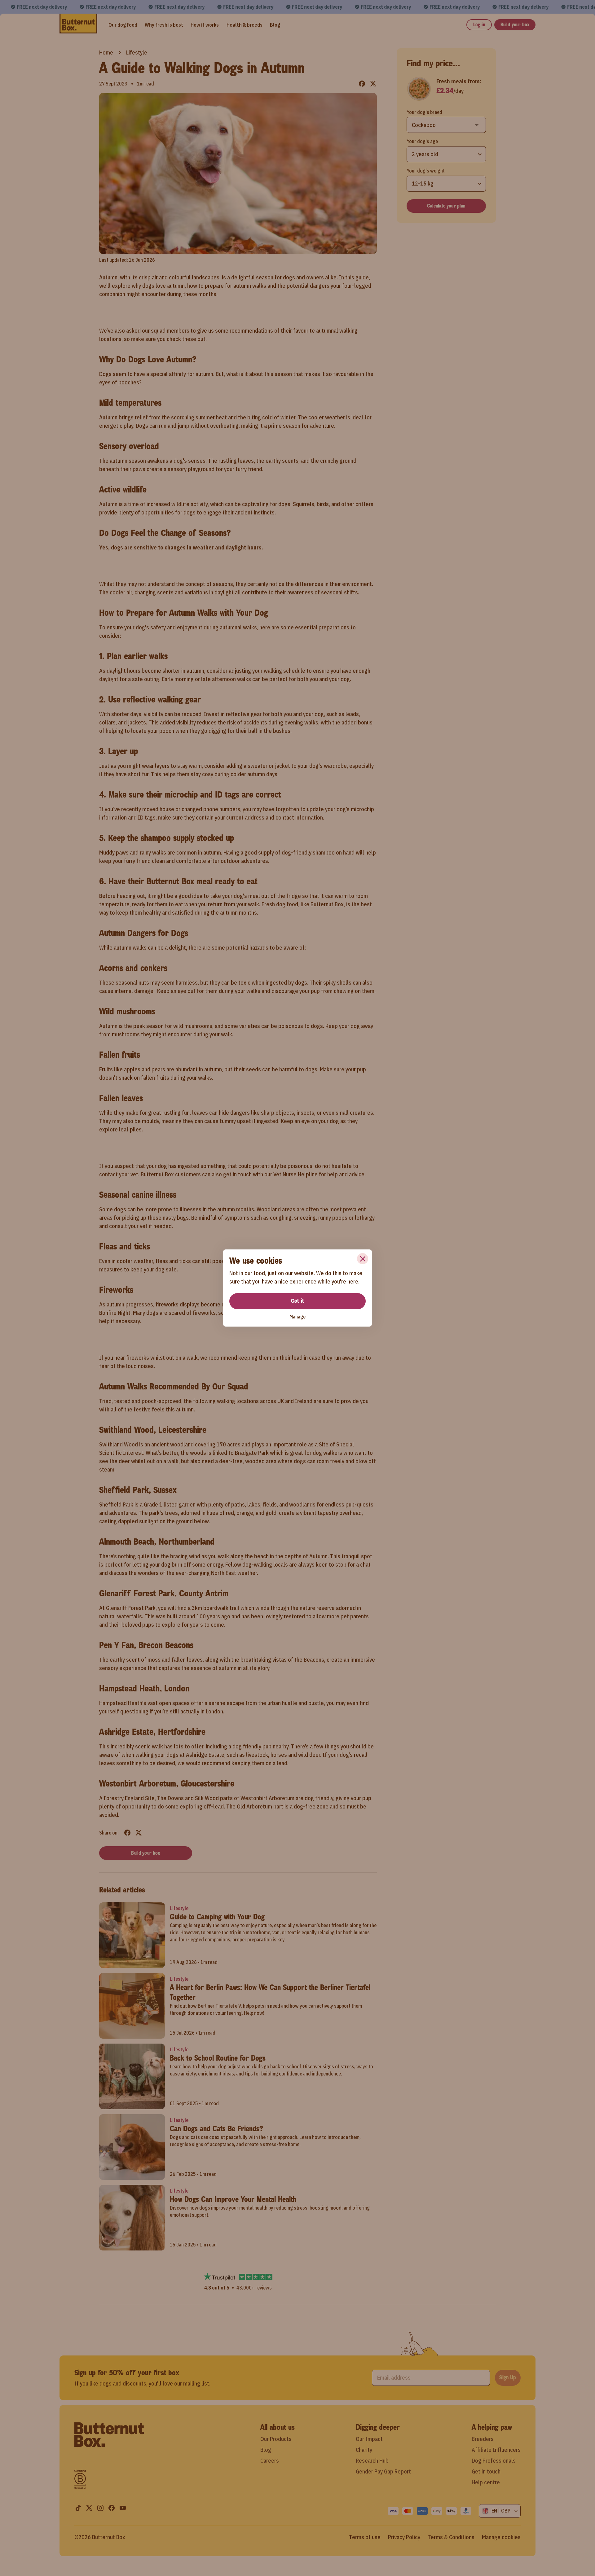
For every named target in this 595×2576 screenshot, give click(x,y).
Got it (297, 1301)
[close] (363, 1259)
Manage (297, 1317)
